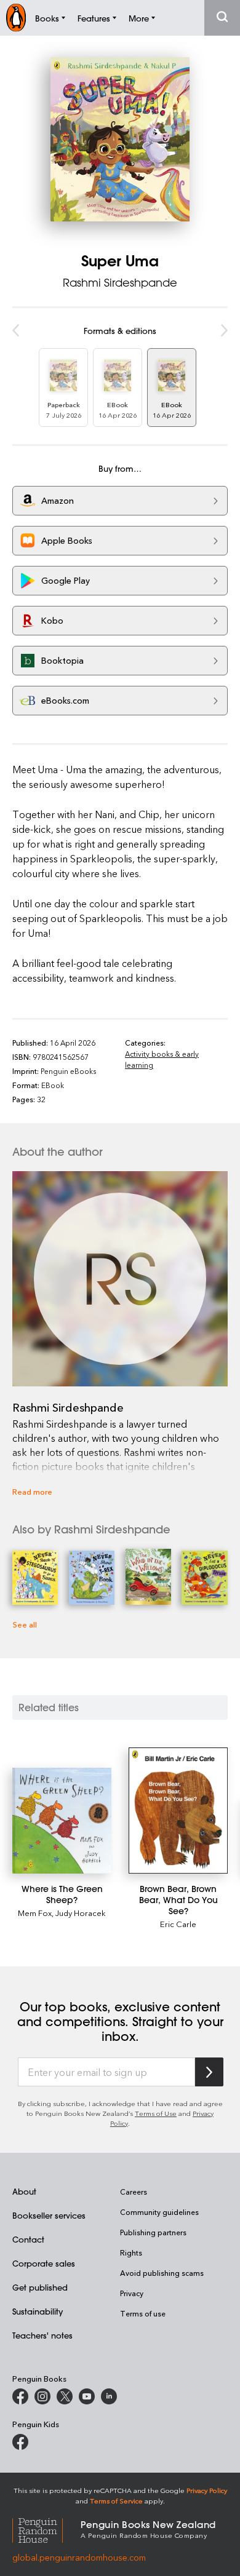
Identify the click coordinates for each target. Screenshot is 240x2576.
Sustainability (38, 2311)
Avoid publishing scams (162, 2273)
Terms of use (143, 2313)
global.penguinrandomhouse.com (79, 2557)
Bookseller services (49, 2215)
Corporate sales (44, 2263)
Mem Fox (35, 1913)
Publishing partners (153, 2232)
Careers (134, 2192)
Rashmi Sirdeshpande (120, 282)
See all (25, 1624)
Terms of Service (116, 2501)
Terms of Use (156, 2113)
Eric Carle (178, 1924)
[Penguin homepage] (16, 18)
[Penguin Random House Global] (46, 2528)
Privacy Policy (207, 2490)
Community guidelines (159, 2212)
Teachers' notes (42, 2335)
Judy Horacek (81, 1913)
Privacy (132, 2293)
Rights (131, 2252)
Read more (32, 1491)
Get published (40, 2287)
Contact (28, 2239)
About (24, 2191)
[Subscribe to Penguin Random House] (209, 2072)
